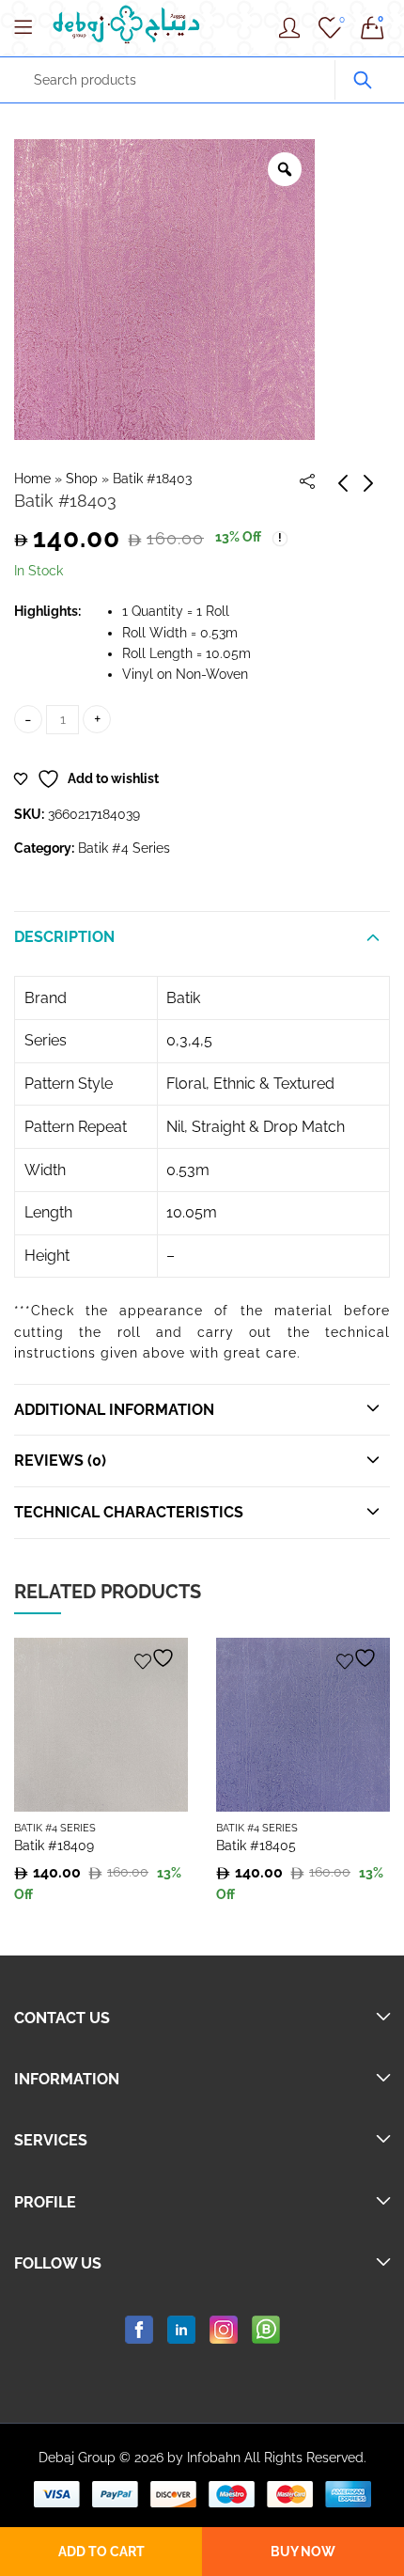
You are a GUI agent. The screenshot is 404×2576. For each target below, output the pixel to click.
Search (363, 80)
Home (32, 479)
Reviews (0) (60, 1461)
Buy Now (303, 2552)
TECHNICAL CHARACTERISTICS (129, 1512)
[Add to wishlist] (157, 1658)
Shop (82, 479)
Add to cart (101, 2552)
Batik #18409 (54, 1846)
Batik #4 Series (124, 848)
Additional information (114, 1410)
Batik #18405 (256, 1846)
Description (64, 937)
